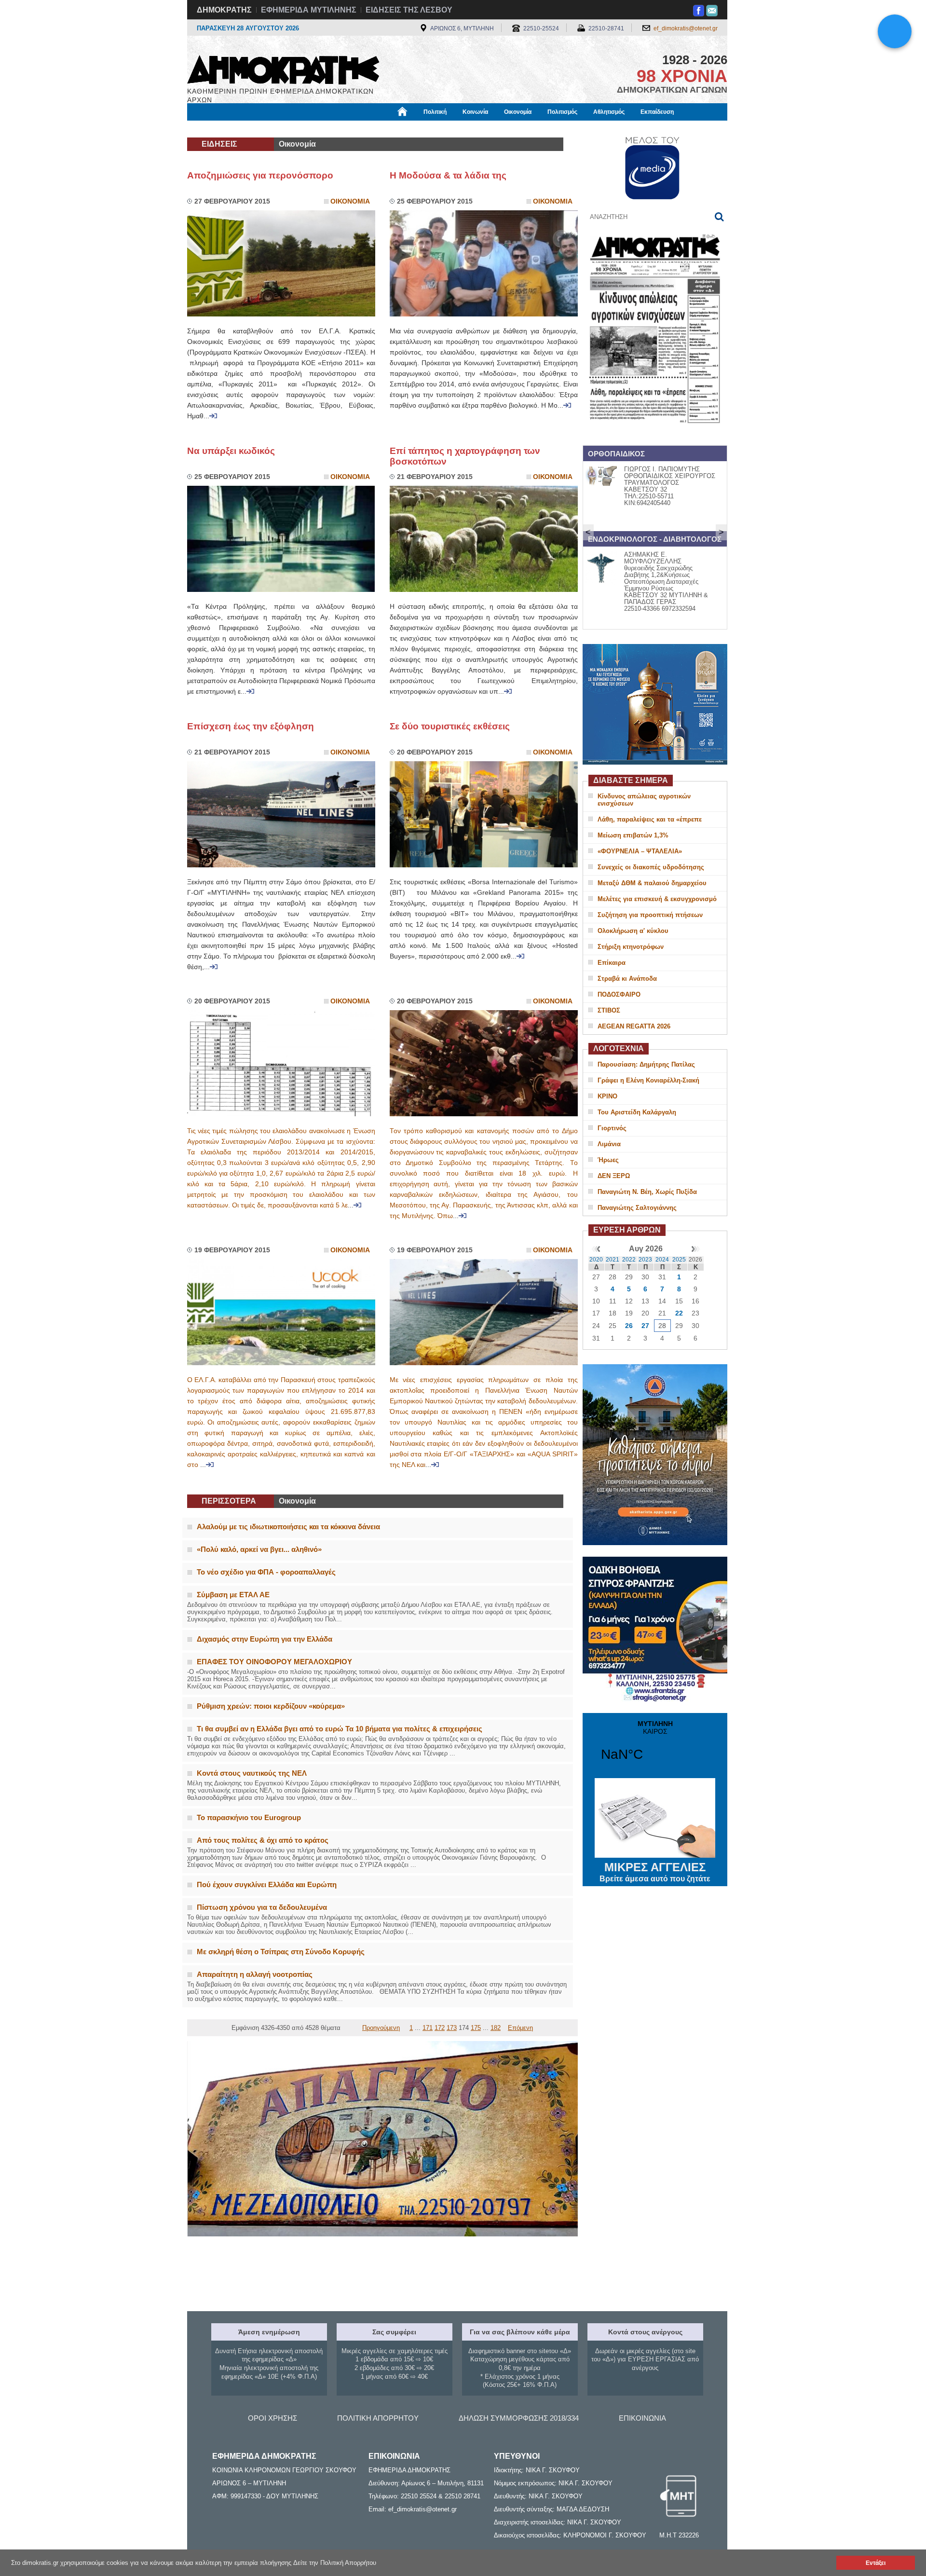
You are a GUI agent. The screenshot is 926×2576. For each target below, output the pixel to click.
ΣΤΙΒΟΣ (609, 1010)
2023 (645, 1260)
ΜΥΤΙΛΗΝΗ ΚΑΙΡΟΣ (655, 1747)
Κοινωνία (475, 112)
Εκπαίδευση (657, 112)
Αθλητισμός (609, 112)
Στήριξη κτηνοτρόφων (631, 947)
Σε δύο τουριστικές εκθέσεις (450, 726)
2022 (629, 1260)
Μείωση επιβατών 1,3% (633, 835)
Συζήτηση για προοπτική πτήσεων (650, 915)
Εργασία (264, 129)
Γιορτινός (612, 1128)
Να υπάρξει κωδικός (231, 451)
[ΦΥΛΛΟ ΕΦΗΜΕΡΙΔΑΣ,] (655, 436)
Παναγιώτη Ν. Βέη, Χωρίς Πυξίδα (647, 1192)
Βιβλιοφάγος (308, 129)
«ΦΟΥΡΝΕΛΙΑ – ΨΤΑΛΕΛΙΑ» (640, 851)
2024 (662, 1260)
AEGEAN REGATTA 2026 (634, 1026)
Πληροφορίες (463, 129)
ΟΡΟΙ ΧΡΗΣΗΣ (272, 2418)
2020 (596, 1260)
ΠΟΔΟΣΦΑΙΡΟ (619, 994)
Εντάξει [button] (876, 2563)
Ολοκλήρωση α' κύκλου (633, 931)
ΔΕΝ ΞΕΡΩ (614, 1176)
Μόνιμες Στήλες (215, 129)
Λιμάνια (609, 1144)
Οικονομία (518, 112)
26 (629, 1326)
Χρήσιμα (384, 129)
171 (428, 2028)
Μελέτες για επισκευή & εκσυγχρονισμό (657, 899)
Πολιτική (435, 112)
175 (476, 2028)
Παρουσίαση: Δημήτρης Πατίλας (646, 1064)
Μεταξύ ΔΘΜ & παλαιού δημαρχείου (652, 883)
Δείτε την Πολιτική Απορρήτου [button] (335, 2563)
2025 (679, 1260)
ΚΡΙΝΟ (607, 1096)
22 (679, 1313)
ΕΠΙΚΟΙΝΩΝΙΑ (642, 2418)
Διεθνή (420, 129)
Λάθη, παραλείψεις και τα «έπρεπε (650, 819)
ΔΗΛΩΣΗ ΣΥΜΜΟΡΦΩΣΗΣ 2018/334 (519, 2418)
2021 (613, 1260)
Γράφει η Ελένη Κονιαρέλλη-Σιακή (648, 1080)
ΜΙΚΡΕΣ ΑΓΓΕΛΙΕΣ (655, 1872)
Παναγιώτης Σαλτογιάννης (637, 1208)
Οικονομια (350, 201)
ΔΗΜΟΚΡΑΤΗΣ (224, 10)
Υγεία (349, 129)
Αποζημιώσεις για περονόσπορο (260, 175)
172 (440, 2028)
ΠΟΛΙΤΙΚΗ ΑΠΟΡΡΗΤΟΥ (378, 2418)
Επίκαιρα (612, 963)
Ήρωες (608, 1160)
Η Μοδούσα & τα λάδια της (448, 175)
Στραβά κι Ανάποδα (627, 979)
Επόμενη (520, 2028)
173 (452, 2028)
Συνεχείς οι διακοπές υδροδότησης (651, 867)
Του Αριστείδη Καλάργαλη (637, 1112)
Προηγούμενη (381, 2028)
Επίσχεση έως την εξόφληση (251, 726)
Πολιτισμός (562, 112)
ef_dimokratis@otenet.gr (686, 28)
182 (496, 2028)
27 (645, 1326)
